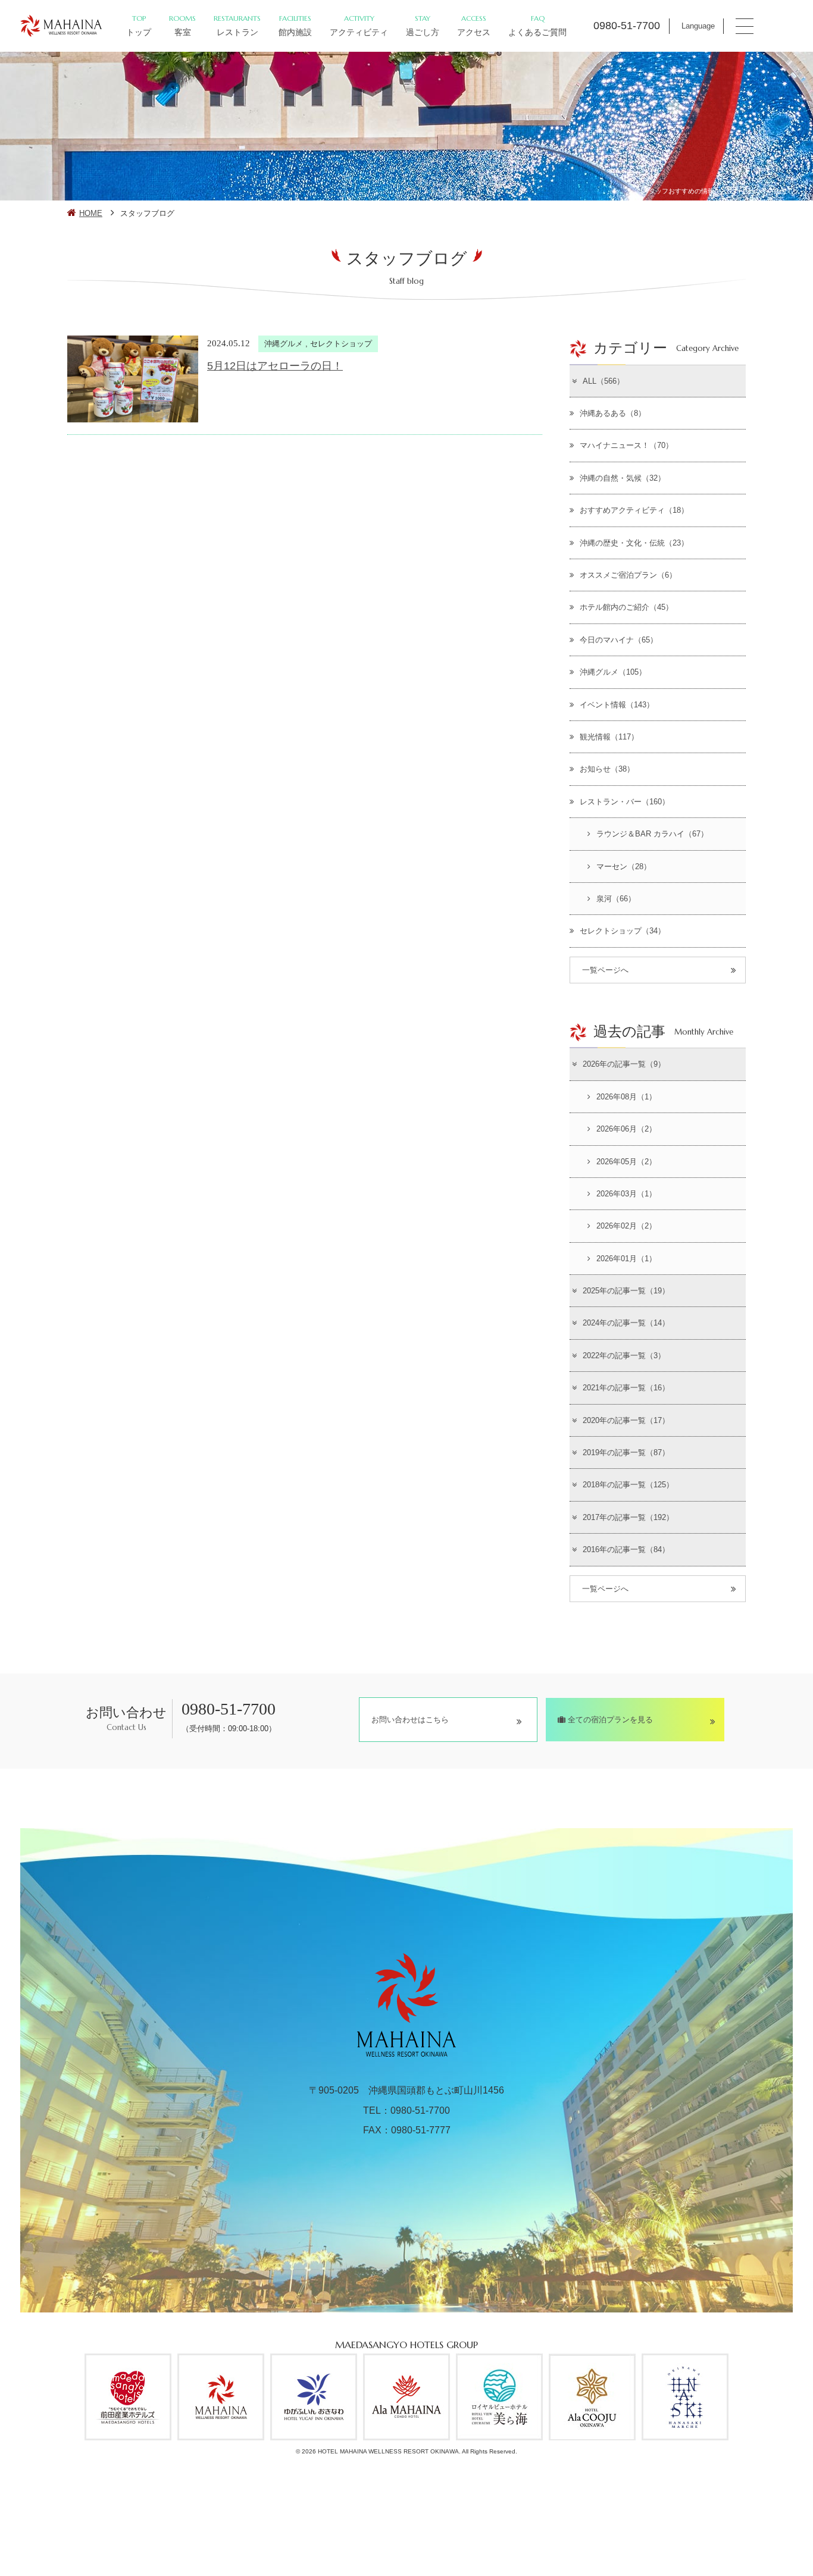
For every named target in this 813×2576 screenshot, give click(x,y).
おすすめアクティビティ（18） (634, 510)
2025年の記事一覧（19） (626, 1291)
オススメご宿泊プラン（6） (628, 575)
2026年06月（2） (626, 1129)
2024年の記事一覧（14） (626, 1323)
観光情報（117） (609, 737)
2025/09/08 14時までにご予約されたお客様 (400, 2551)
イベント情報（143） (617, 705)
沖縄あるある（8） (613, 413)
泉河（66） (616, 899)
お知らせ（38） (607, 769)
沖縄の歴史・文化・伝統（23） (634, 543)
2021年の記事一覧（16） (626, 1388)
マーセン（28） (624, 866)
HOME (91, 213)
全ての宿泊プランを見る (609, 1720)
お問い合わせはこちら (410, 1720)
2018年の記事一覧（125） (628, 1485)
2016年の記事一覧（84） (626, 1549)
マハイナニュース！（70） (626, 445)
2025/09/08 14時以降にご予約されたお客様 (579, 2551)
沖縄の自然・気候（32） (623, 478)
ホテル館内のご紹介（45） (626, 607)
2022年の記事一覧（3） (624, 1356)
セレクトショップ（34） (623, 931)
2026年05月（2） (626, 1162)
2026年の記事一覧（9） (624, 1064)
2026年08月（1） (626, 1097)
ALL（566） (604, 381)
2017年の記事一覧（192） (628, 1517)
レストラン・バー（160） (625, 802)
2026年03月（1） (626, 1194)
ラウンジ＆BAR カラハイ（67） (652, 834)
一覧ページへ (605, 970)
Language (698, 26)
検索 (603, 2516)
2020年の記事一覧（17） (626, 1420)
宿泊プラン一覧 (683, 2526)
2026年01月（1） (626, 1259)
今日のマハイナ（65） (619, 640)
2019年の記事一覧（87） (626, 1452)
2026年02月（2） (626, 1226)
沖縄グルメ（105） (613, 672)
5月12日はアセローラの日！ (275, 366)
